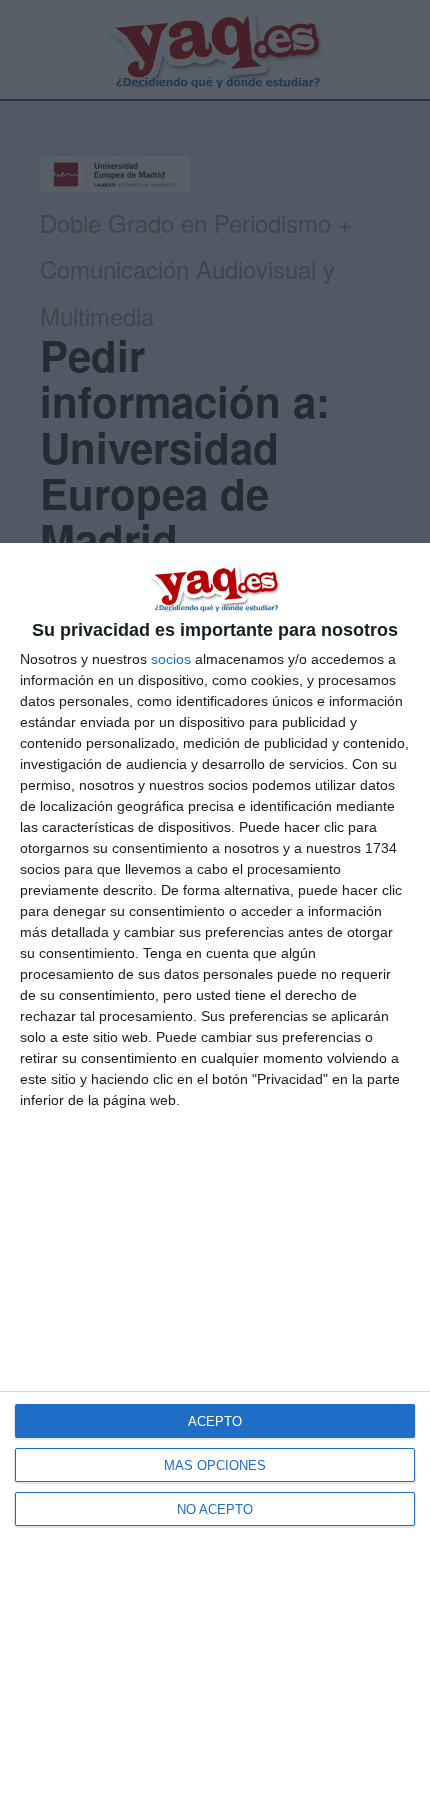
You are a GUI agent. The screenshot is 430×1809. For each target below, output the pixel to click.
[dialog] (215, 1176)
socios (171, 659)
